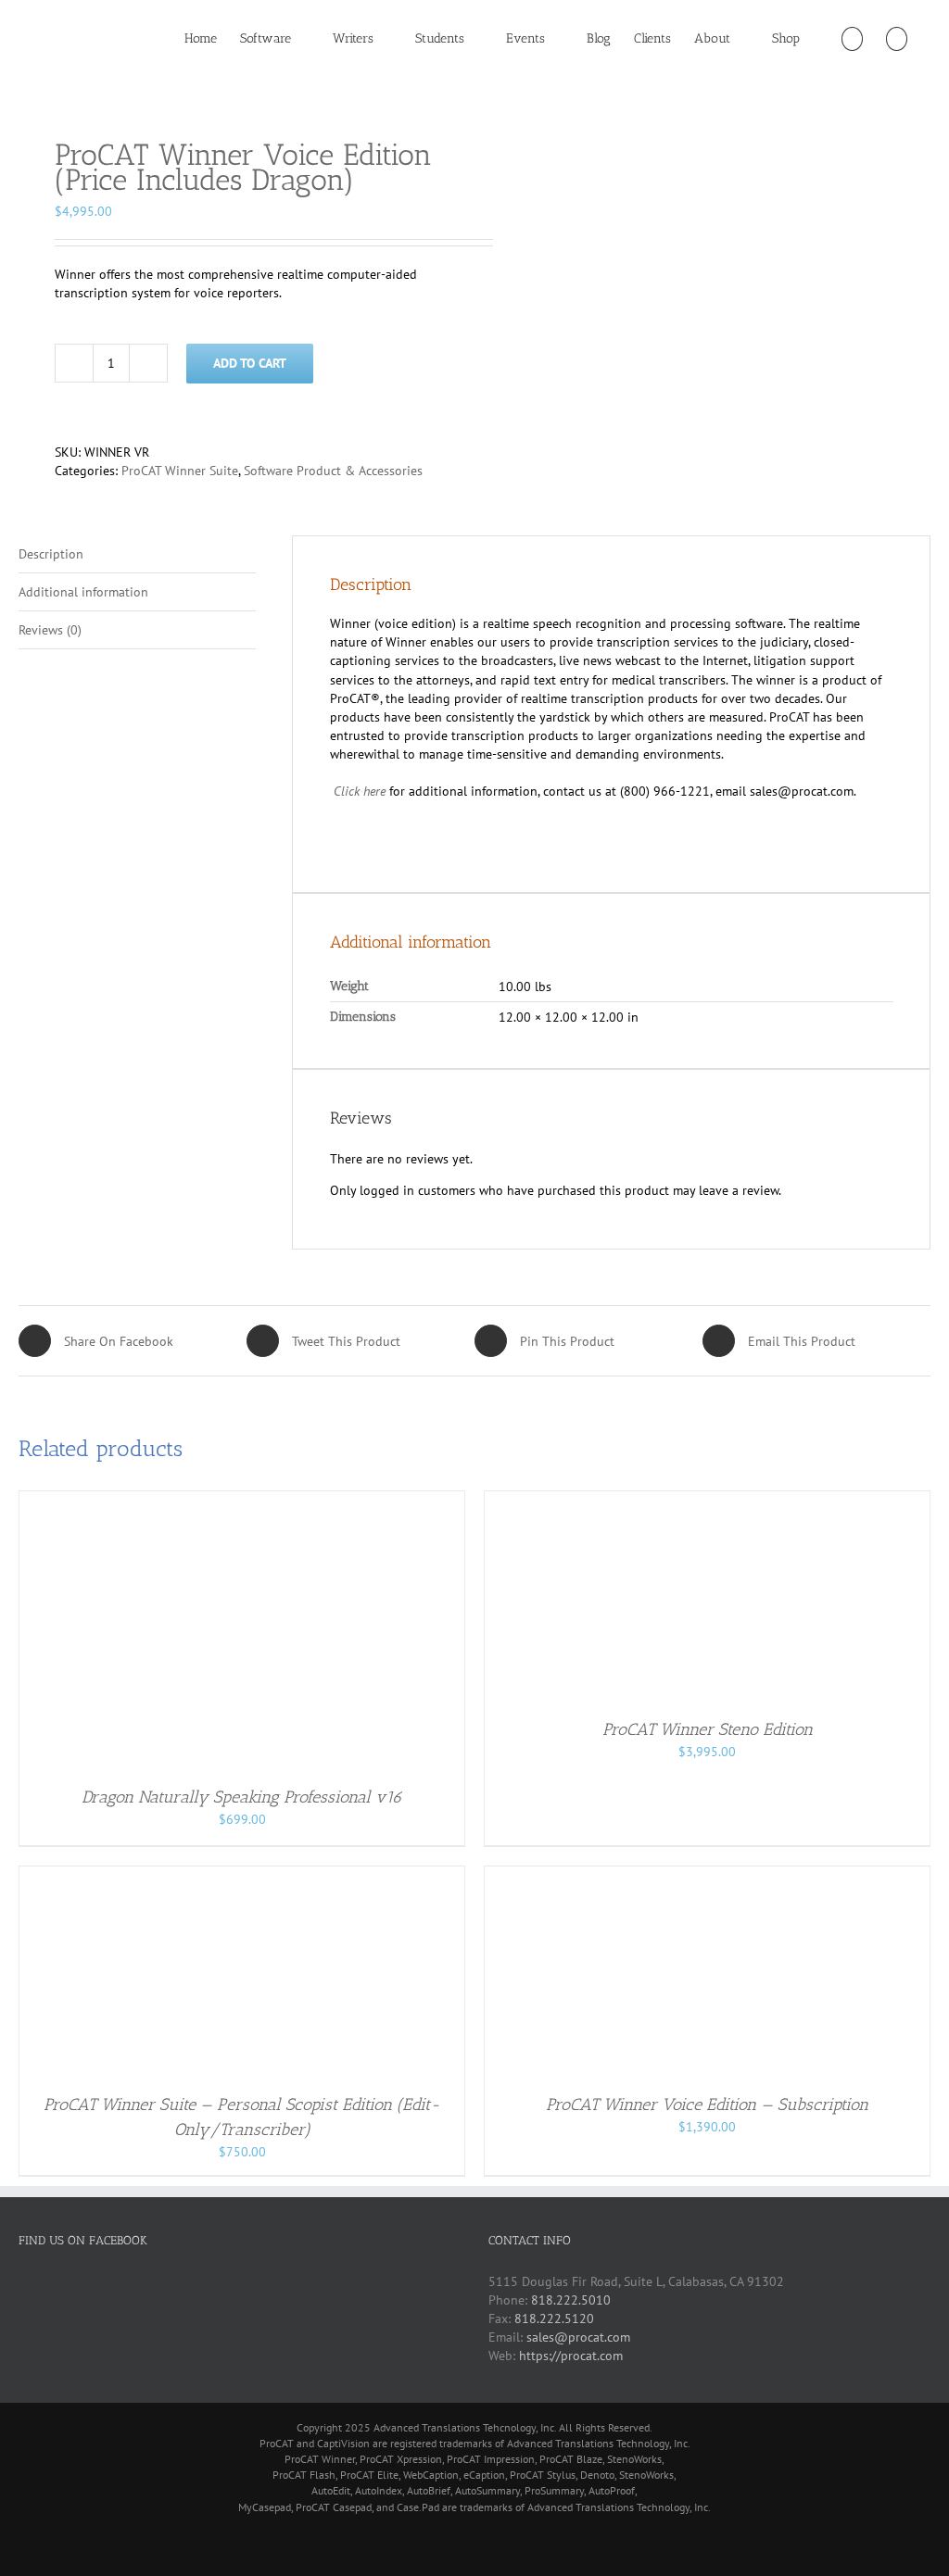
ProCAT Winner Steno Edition (708, 1729)
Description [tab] (51, 554)
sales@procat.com (578, 2337)
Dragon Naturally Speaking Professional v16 (242, 1797)
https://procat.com (571, 2356)
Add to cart (250, 363)
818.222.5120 (554, 2318)
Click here (360, 791)
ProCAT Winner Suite (180, 471)
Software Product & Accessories (333, 471)
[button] (897, 39)
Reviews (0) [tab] (50, 630)
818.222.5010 (571, 2300)
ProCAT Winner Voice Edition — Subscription (707, 2105)
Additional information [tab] (83, 592)
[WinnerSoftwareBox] (237, 87)
